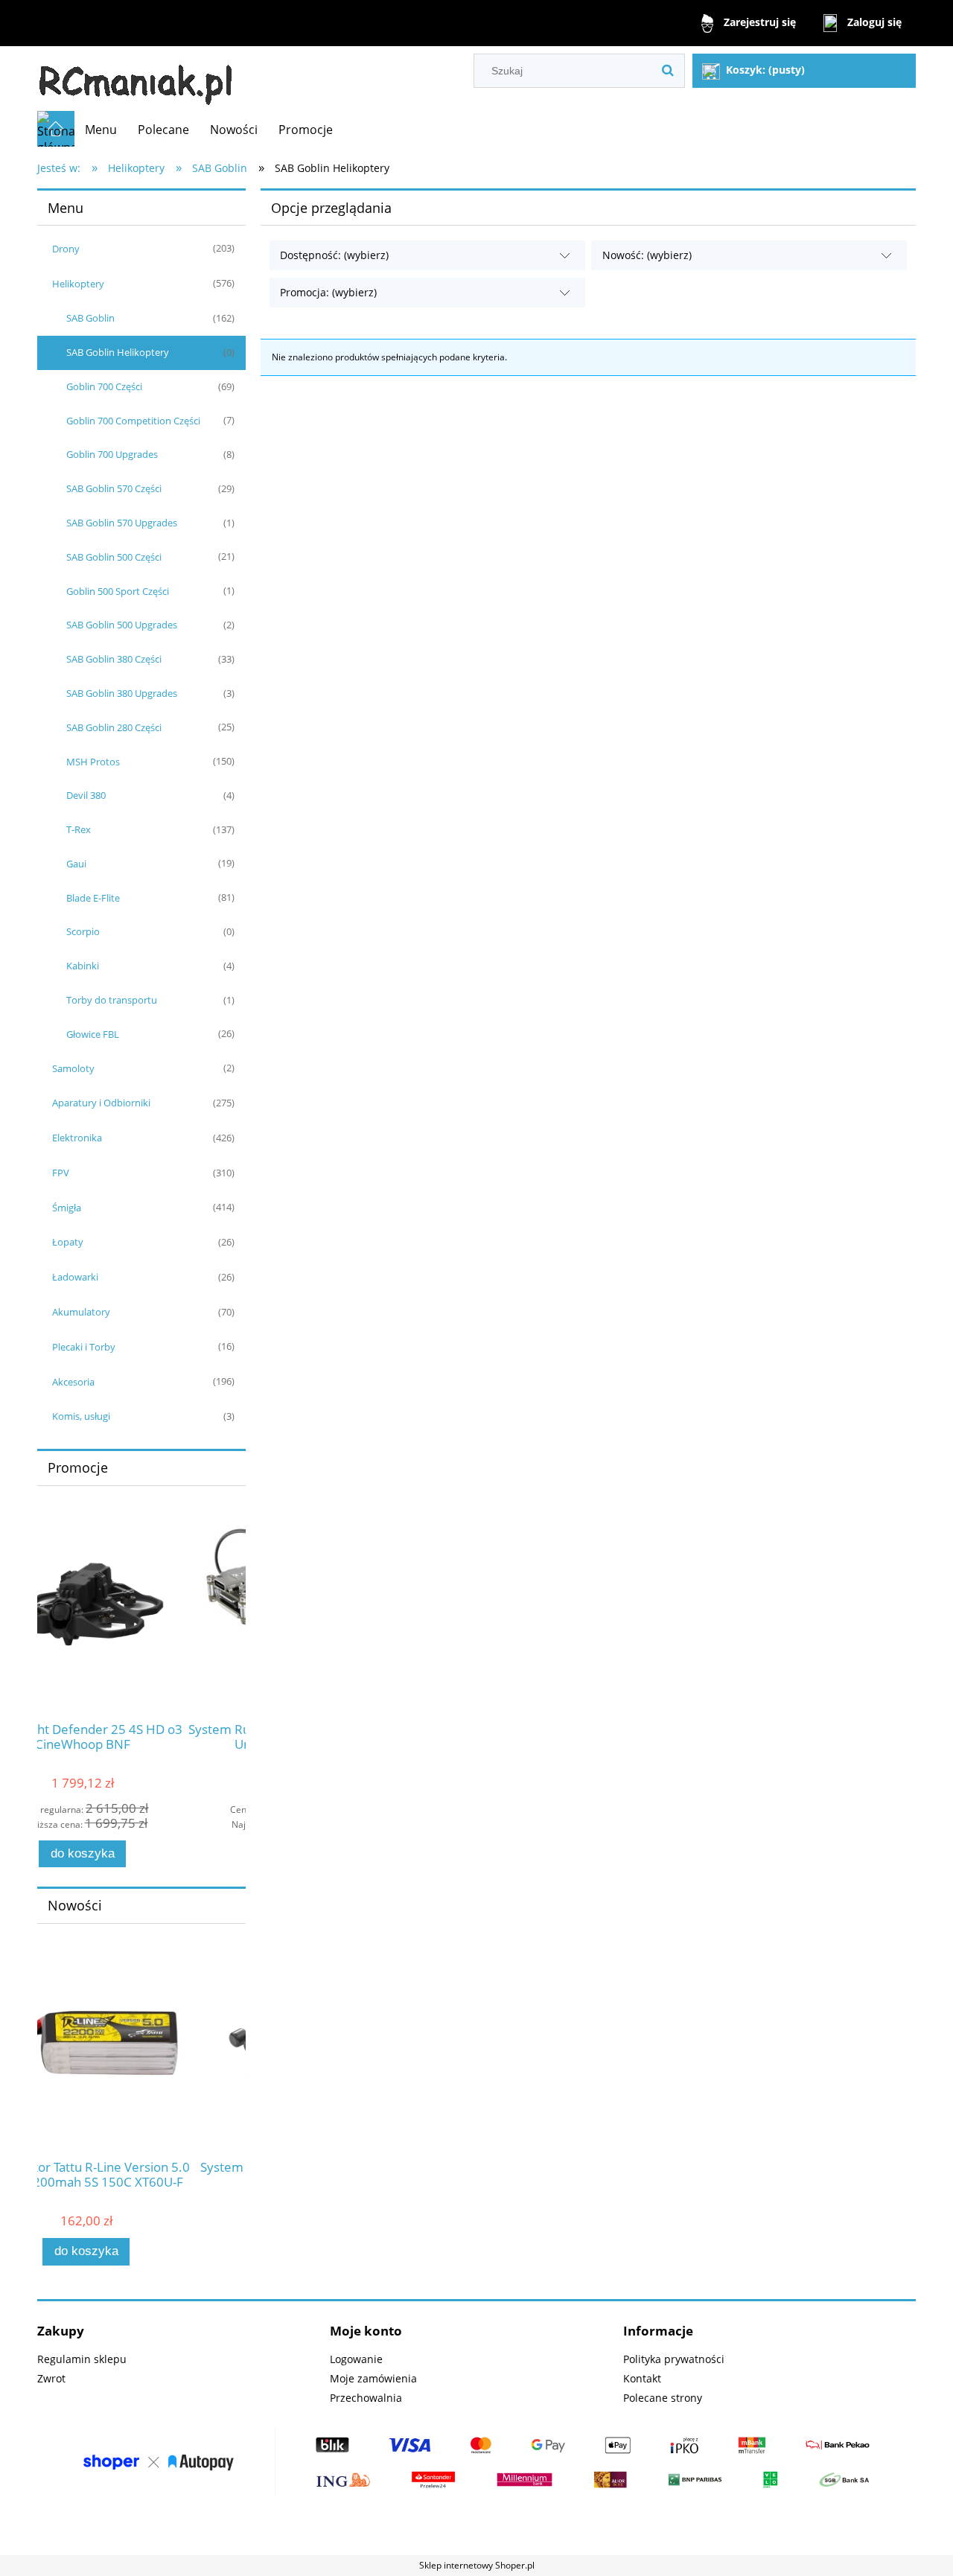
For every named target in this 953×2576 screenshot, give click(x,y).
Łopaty (68, 1242)
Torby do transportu (112, 1000)
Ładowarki (75, 1277)
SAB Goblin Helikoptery (118, 352)
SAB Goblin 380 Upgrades (122, 693)
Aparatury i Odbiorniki (101, 1103)
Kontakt (642, 2378)
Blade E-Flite (93, 898)
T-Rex (79, 829)
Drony (66, 249)
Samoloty (73, 1068)
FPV (61, 1173)
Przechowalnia (366, 2398)
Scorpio (83, 931)
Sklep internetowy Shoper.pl (477, 2565)
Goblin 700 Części (104, 386)
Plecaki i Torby (84, 1347)
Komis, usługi (81, 1416)
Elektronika (77, 1138)
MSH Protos (93, 762)
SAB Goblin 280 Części (114, 727)
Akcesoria (73, 1382)
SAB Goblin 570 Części (114, 488)
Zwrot (51, 2378)
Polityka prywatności (674, 2359)
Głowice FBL (93, 1034)
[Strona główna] (136, 79)
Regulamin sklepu (82, 2359)
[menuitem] (101, 130)
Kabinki (83, 966)
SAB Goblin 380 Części (114, 659)
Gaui (76, 864)
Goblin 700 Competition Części (133, 421)
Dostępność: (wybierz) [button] (334, 255)
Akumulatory (81, 1312)
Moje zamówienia (373, 2378)
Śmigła (67, 1208)
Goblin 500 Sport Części (118, 591)
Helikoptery (78, 284)
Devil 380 (86, 795)
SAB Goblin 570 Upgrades (122, 523)
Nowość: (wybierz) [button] (647, 255)
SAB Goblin (90, 318)
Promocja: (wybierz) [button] (328, 292)
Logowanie (356, 2359)
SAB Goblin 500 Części (114, 557)
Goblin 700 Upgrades (112, 454)
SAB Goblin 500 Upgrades (122, 625)
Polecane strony (663, 2398)
